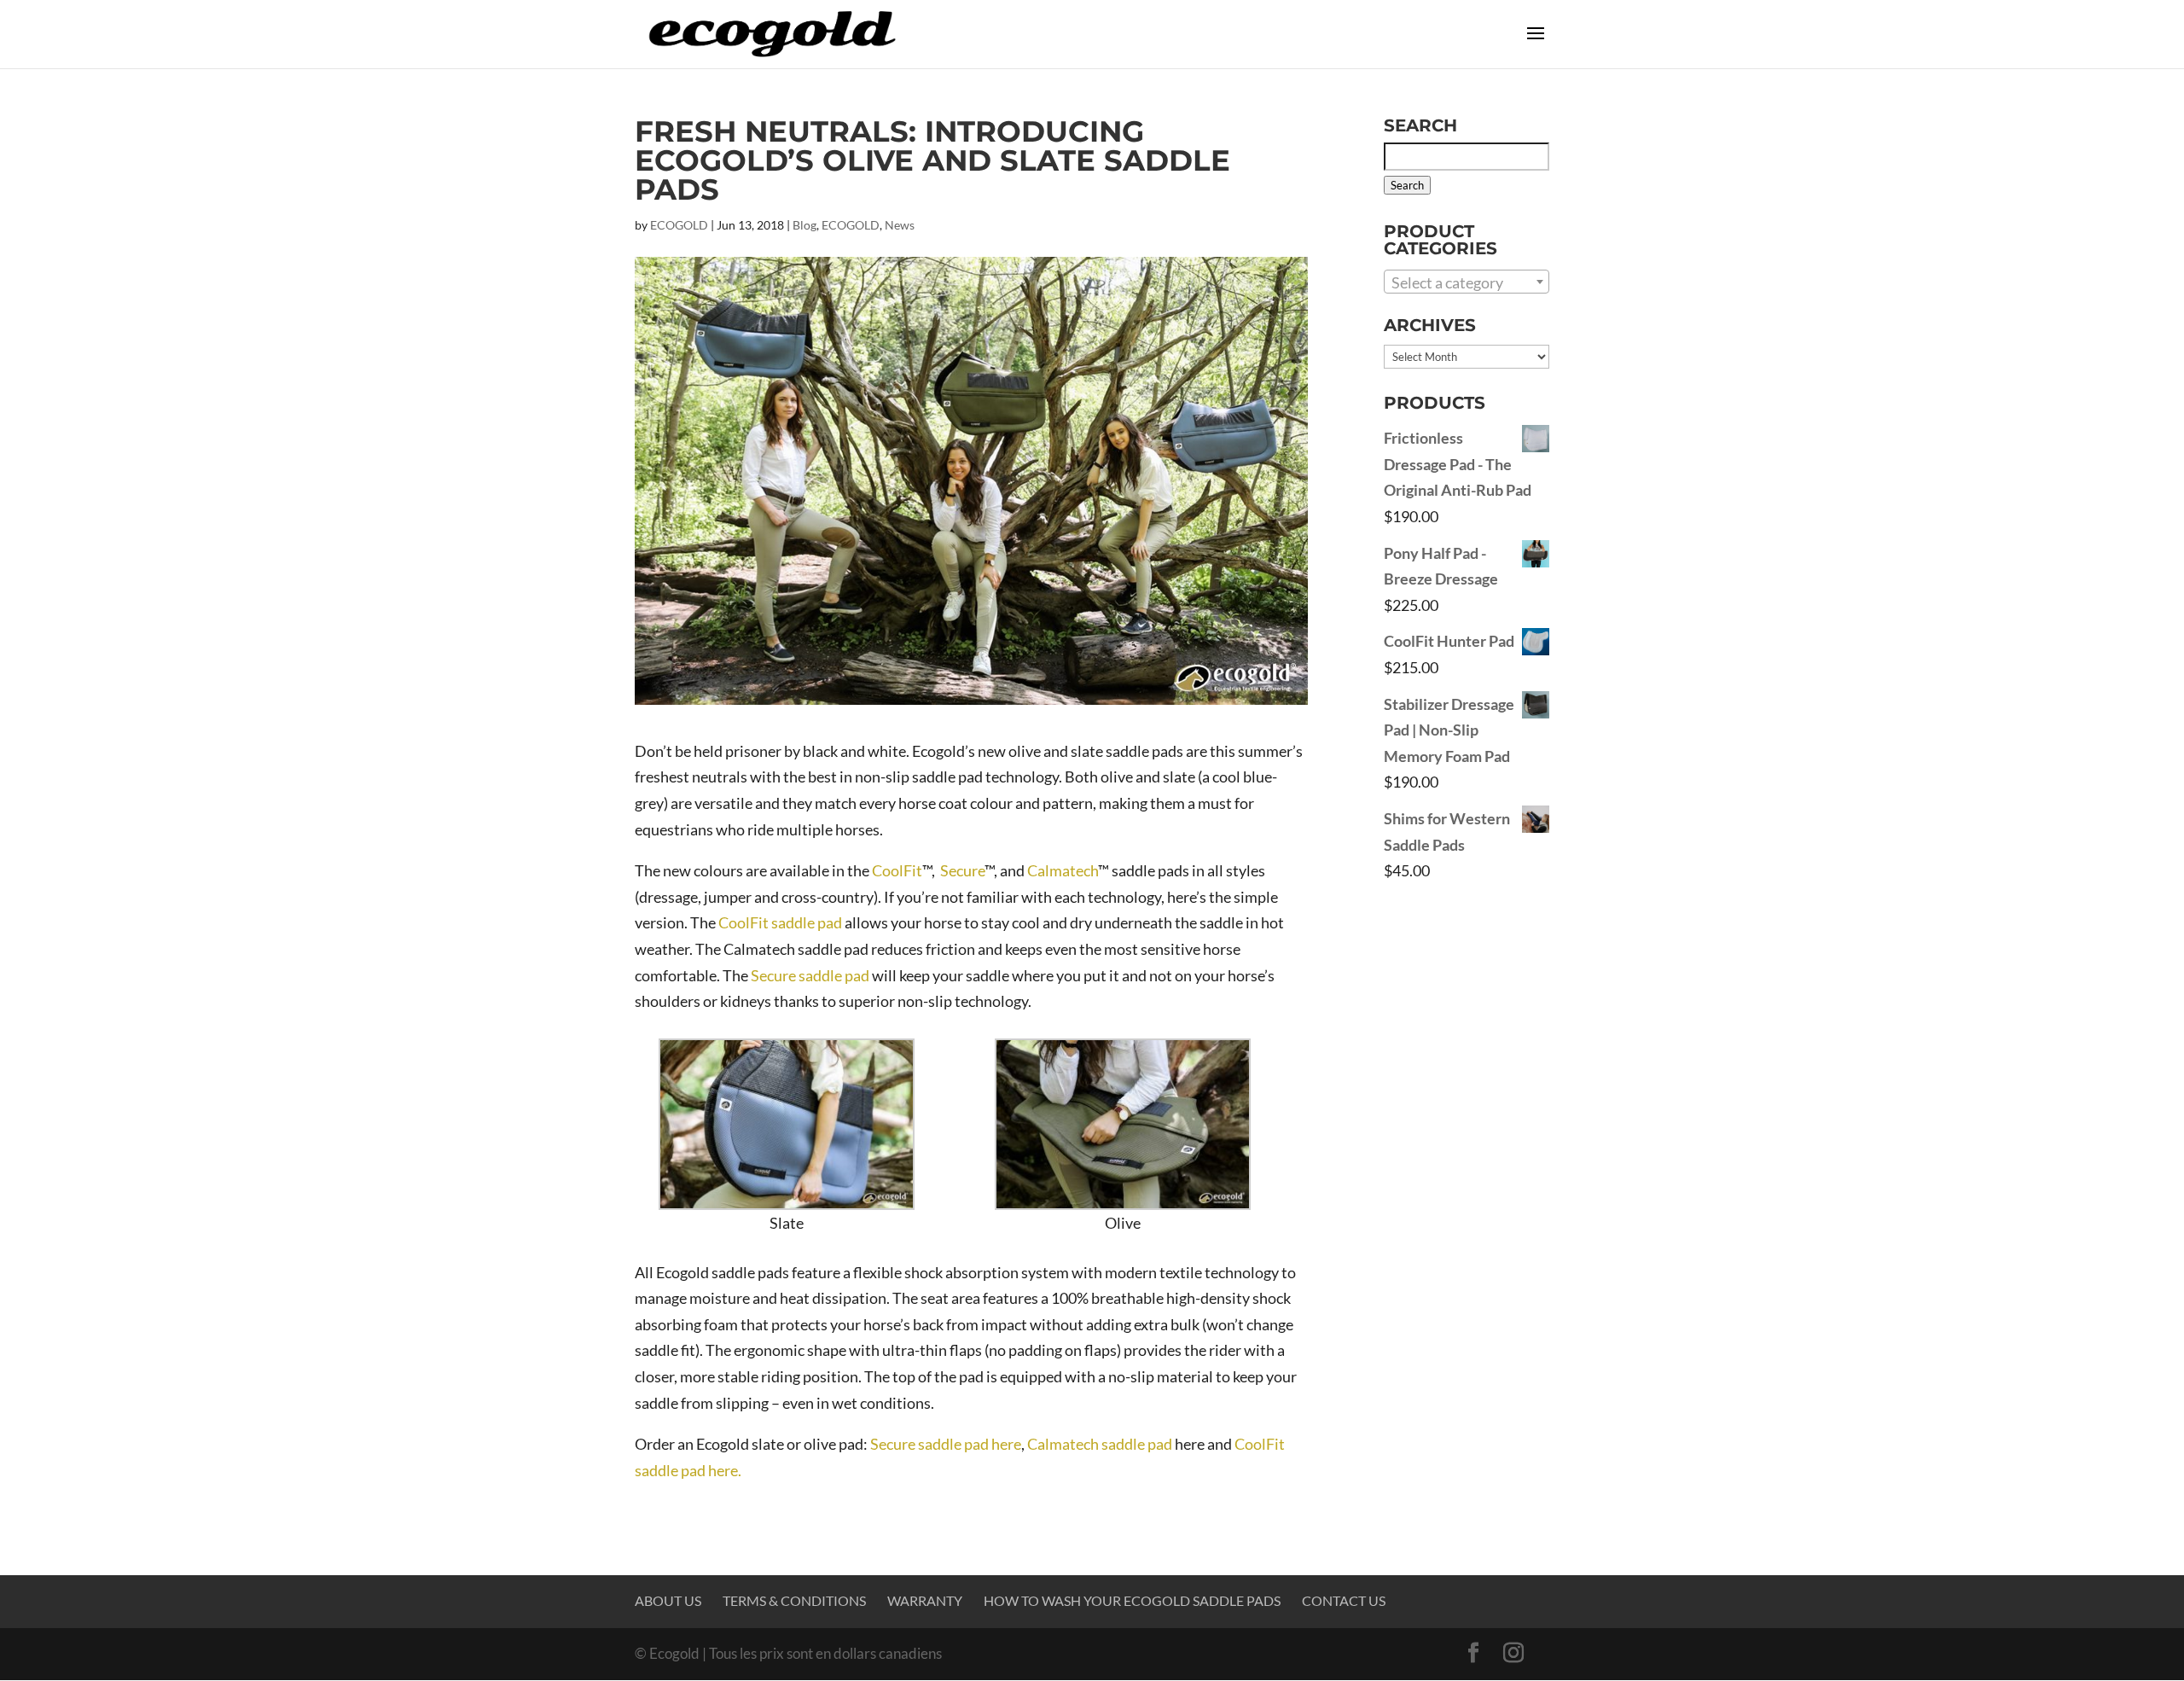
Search (1407, 185)
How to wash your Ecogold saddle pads (1132, 1600)
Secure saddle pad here (946, 1444)
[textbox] (1467, 282)
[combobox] (1467, 282)
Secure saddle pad (810, 975)
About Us (668, 1600)
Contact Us (1344, 1600)
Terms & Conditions (794, 1600)
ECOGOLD (679, 225)
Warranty (925, 1600)
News (900, 225)
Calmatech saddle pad (1100, 1444)
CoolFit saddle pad (780, 922)
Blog (804, 225)
